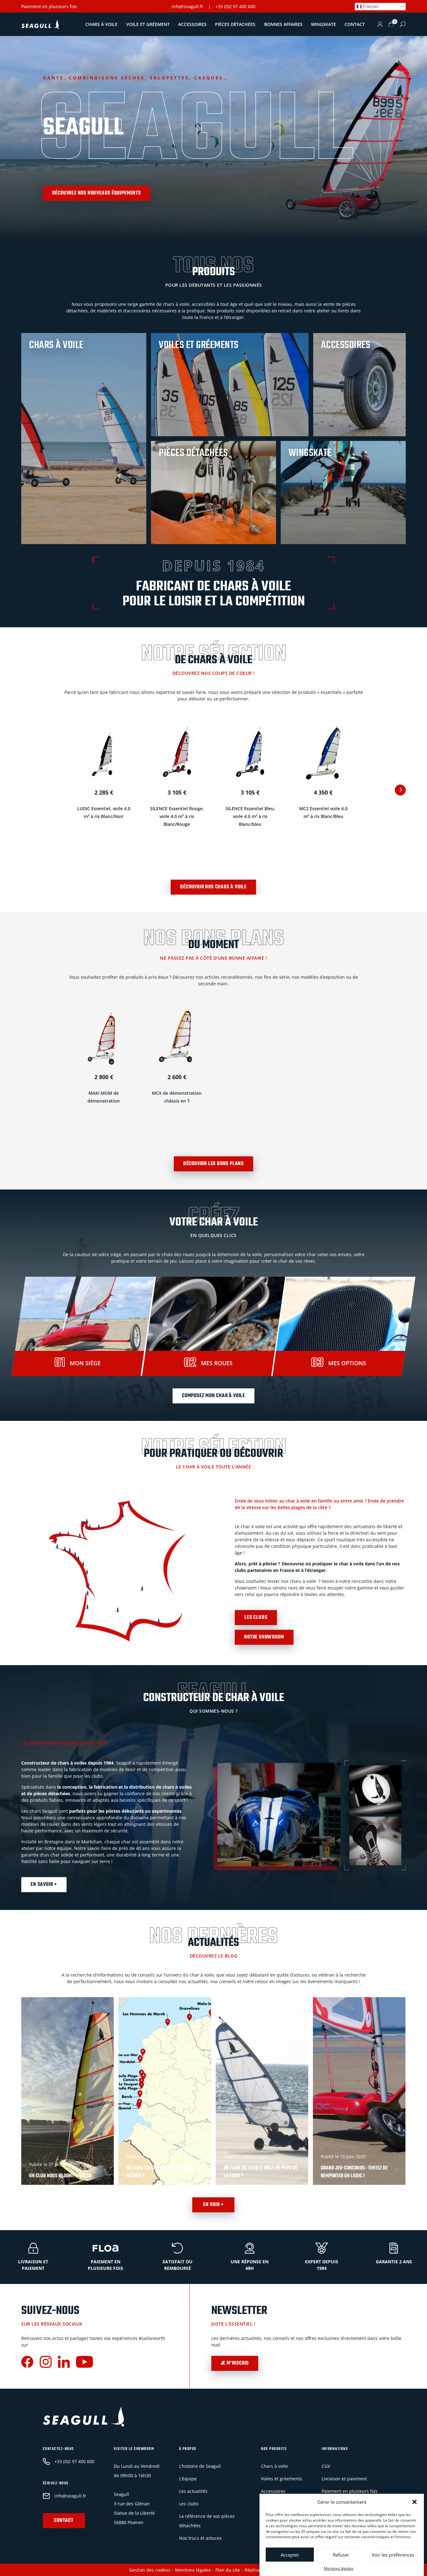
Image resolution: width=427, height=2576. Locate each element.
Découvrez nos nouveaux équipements (97, 193)
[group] (68, 2091)
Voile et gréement (148, 24)
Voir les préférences (393, 2555)
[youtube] (84, 2363)
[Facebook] (27, 2363)
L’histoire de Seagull (200, 2466)
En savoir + (44, 1885)
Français (370, 6)
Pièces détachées (235, 24)
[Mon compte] (380, 24)
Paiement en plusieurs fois (49, 6)
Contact (355, 24)
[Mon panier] (391, 24)
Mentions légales (339, 2568)
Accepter (290, 2555)
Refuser (341, 2555)
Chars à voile (101, 24)
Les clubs (256, 1618)
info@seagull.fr (188, 6)
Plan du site (228, 2570)
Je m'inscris (235, 2363)
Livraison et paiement (344, 2479)
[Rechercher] (403, 24)
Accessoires (192, 24)
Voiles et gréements (282, 2479)
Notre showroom (264, 1637)
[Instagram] (46, 2363)
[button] (414, 2502)
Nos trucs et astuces (200, 2538)
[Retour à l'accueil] (40, 24)
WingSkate (324, 24)
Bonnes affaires (283, 24)
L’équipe (188, 2479)
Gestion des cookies (150, 2570)
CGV (326, 2466)
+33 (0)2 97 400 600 (235, 6)
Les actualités (193, 2491)
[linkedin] (64, 2363)
